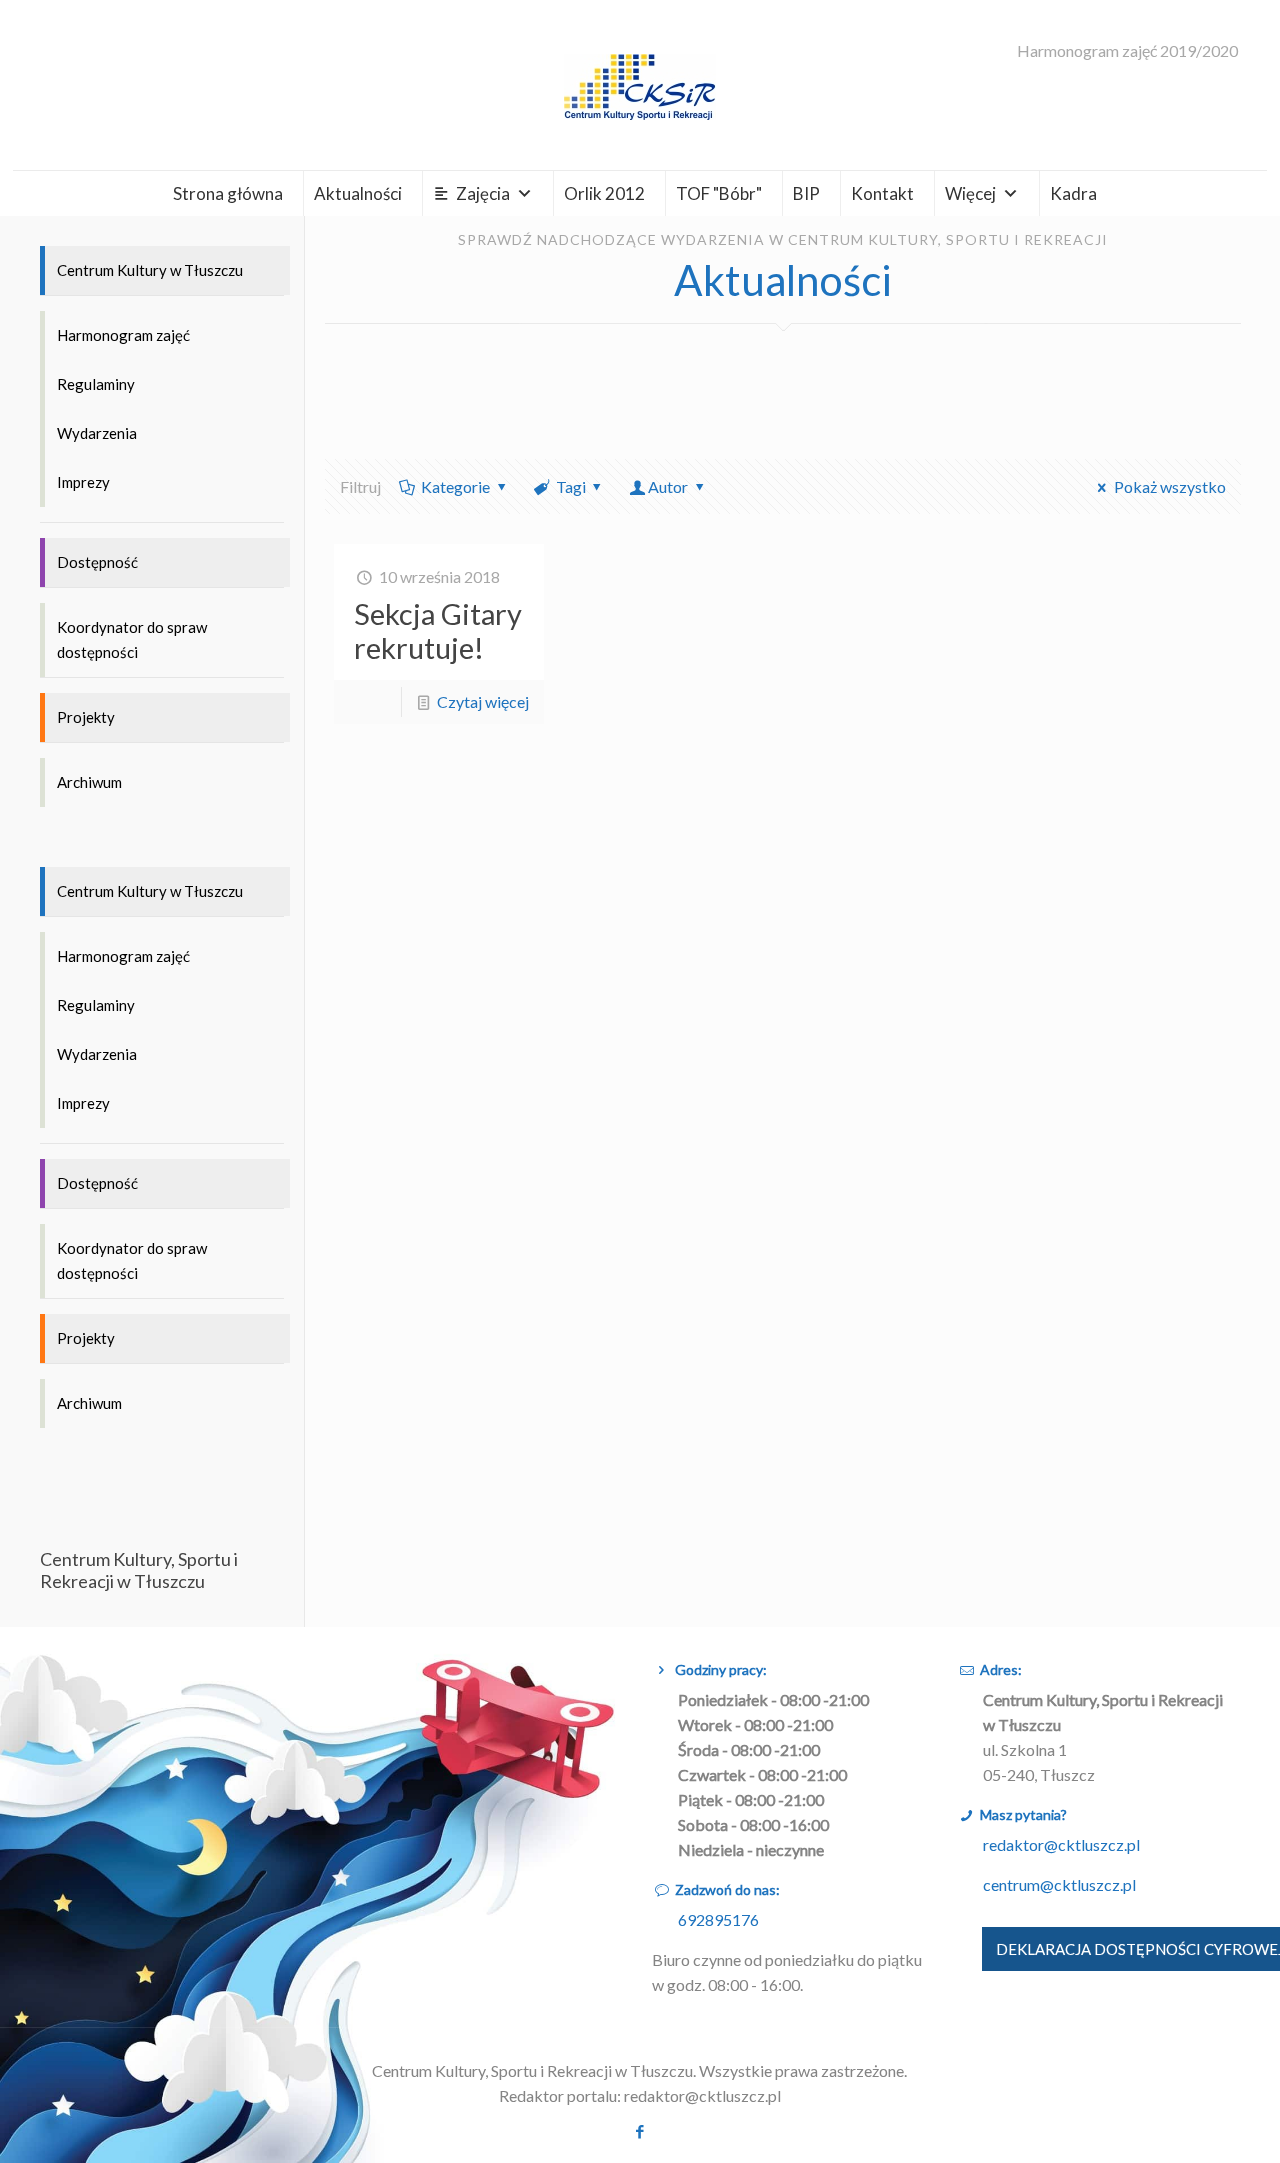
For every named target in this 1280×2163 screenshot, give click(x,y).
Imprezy (83, 482)
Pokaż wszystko (1169, 486)
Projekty (86, 717)
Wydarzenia (97, 433)
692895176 (718, 1919)
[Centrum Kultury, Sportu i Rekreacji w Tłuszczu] (640, 85)
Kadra (1073, 193)
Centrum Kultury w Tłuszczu (150, 270)
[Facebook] (639, 2131)
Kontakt (882, 193)
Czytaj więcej (483, 701)
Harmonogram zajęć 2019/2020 (1127, 51)
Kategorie (455, 486)
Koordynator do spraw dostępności (132, 639)
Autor (668, 486)
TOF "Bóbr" (719, 193)
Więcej (970, 193)
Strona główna (228, 193)
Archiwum (89, 782)
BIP (806, 193)
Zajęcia (483, 193)
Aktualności (358, 193)
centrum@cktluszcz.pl (1059, 1884)
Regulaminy (96, 384)
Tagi (571, 486)
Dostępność (97, 562)
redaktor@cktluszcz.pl (1061, 1844)
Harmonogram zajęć (123, 335)
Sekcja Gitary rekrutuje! (438, 630)
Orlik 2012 (604, 193)
